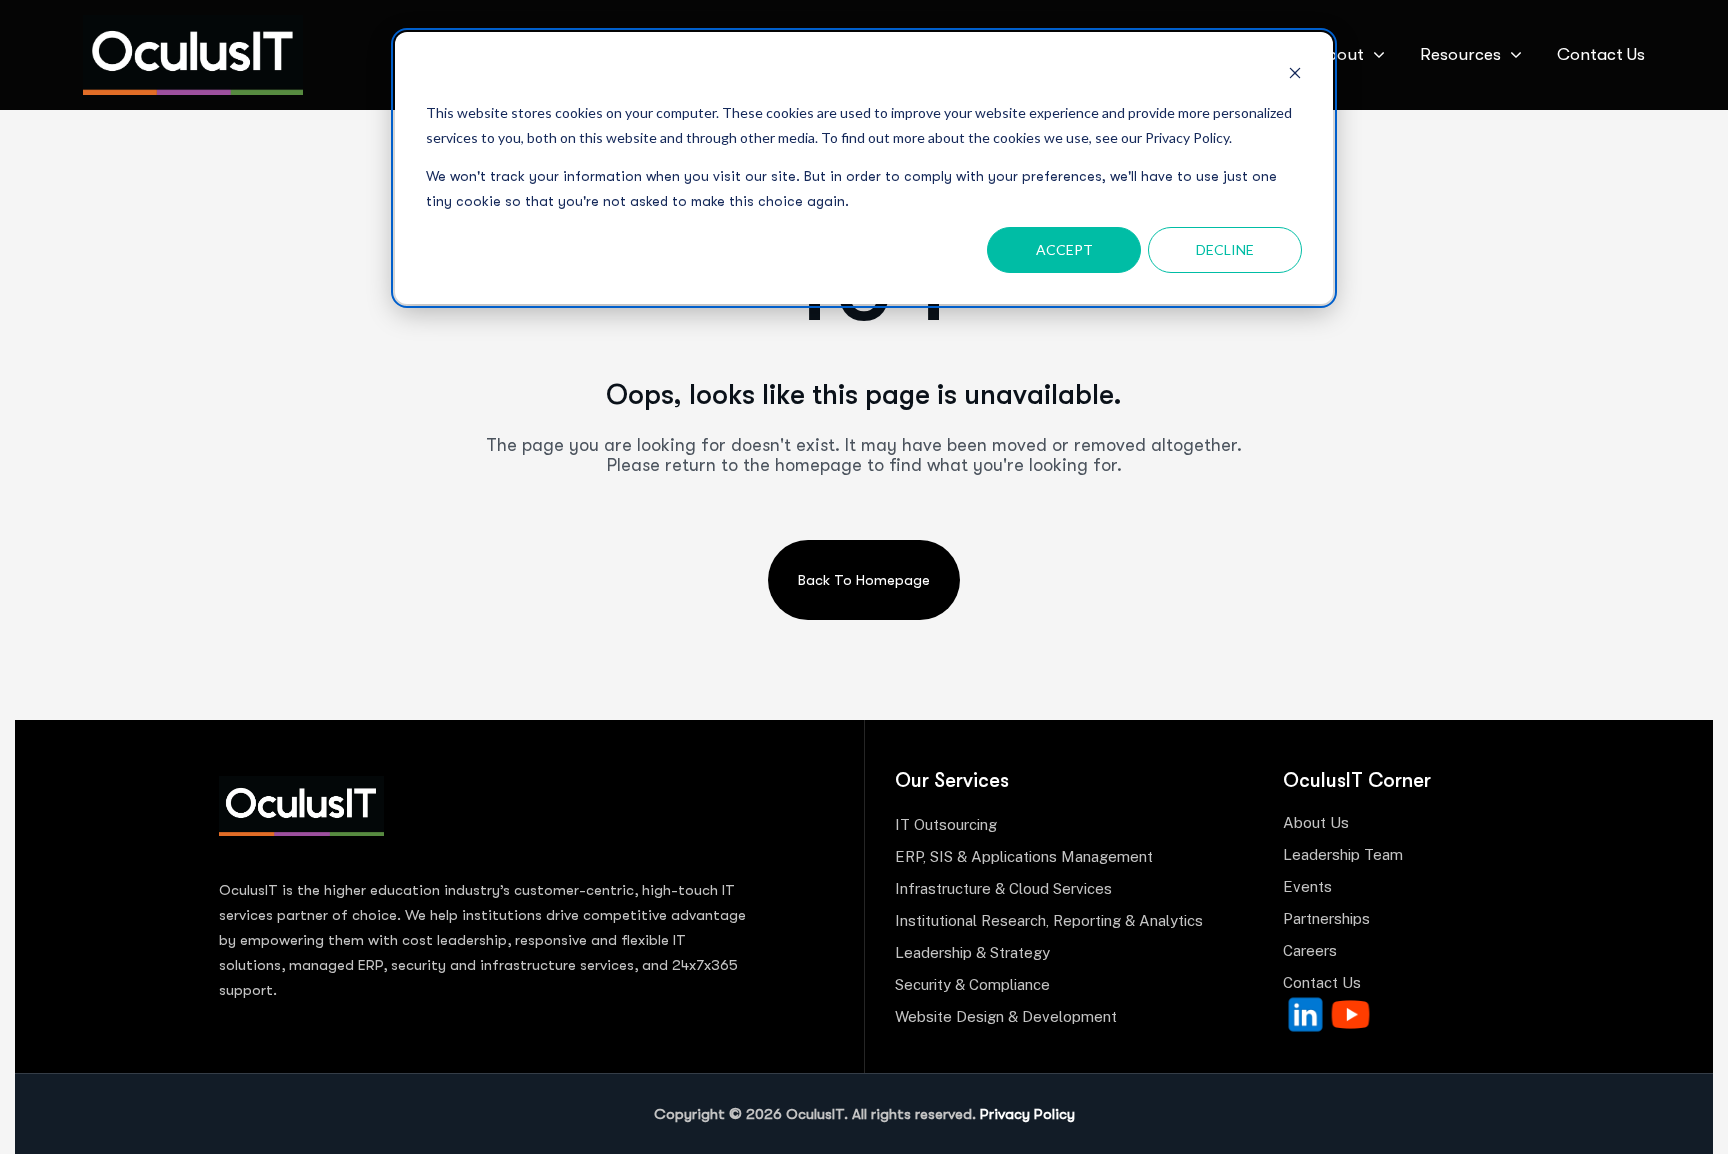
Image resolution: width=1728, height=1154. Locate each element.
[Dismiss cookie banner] (1295, 75)
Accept (1064, 249)
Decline (1225, 249)
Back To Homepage (864, 580)
